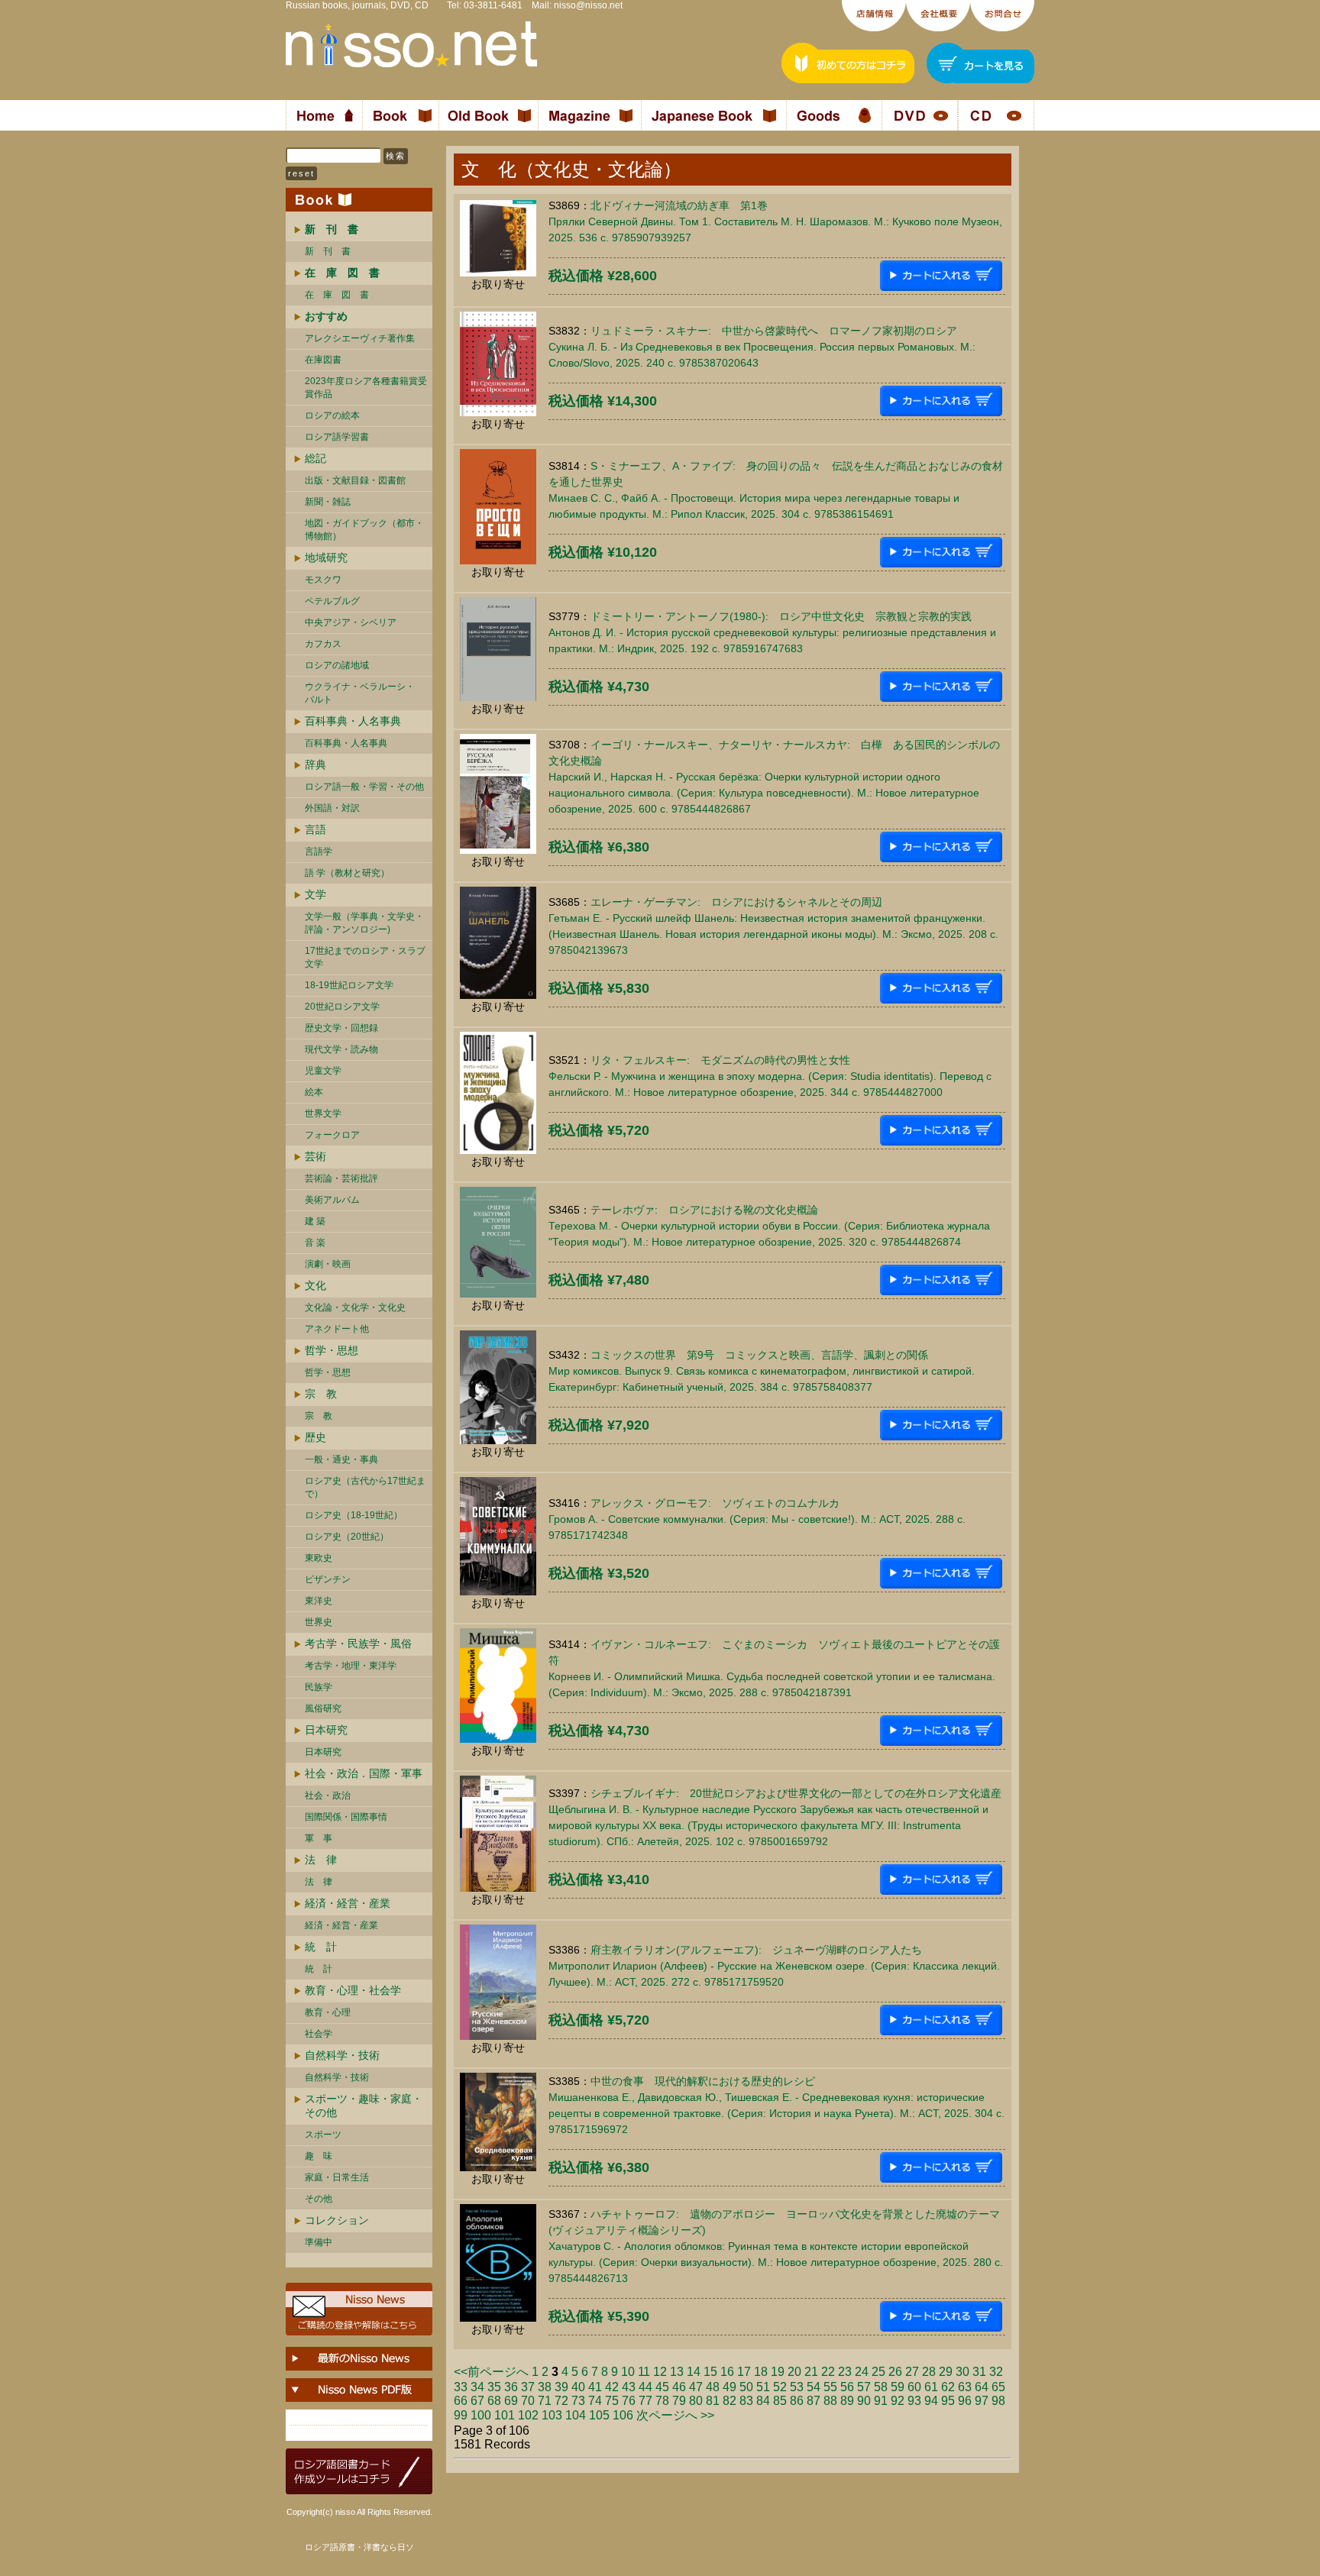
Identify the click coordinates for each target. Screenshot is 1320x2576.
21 (811, 2372)
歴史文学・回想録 (341, 1028)
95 (948, 2401)
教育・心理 (328, 2012)
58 (881, 2387)
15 (710, 2372)
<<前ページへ (491, 2372)
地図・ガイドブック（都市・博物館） (364, 530)
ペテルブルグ (332, 601)
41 (595, 2387)
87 (814, 2401)
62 (948, 2387)
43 (629, 2387)
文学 (315, 894)
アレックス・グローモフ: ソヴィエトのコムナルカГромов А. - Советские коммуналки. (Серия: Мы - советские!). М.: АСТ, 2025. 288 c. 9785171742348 (757, 1519)
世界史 (319, 1622)
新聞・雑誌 (328, 502)
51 (763, 2387)
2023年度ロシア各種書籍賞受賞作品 (366, 388)
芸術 (315, 1156)
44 (645, 2387)
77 (645, 2401)
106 (623, 2415)
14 (694, 2372)
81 (713, 2401)
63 (965, 2387)
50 (746, 2387)
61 (931, 2387)
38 (545, 2387)
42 (612, 2387)
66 (461, 2401)
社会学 (319, 2034)
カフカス (323, 644)
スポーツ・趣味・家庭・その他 (364, 2106)
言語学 (319, 852)
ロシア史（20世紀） (347, 1537)
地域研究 (326, 558)
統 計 (321, 1947)
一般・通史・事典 (341, 1459)
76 (629, 2401)
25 (878, 2372)
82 (730, 2401)
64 (982, 2387)
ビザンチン (328, 1579)
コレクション (337, 2220)
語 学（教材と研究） (347, 873)
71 (545, 2401)
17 (744, 2372)
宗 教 (321, 1394)
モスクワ (323, 580)
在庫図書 (323, 360)
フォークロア (332, 1135)
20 (794, 2372)
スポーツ (323, 2135)
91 (881, 2401)
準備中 (319, 2242)
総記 (315, 458)
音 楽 (315, 1243)
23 (845, 2372)
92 (898, 2401)
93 (914, 2401)
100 (481, 2415)
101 (505, 2415)
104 (576, 2415)
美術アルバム (332, 1200)
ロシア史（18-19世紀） (354, 1515)
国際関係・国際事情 (346, 1817)
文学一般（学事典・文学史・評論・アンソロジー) (364, 923)
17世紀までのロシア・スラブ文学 (365, 957)
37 (528, 2387)
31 (979, 2372)
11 (644, 2372)
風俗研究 (323, 1708)
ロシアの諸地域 (337, 665)
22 (828, 2372)
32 (996, 2372)
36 (511, 2387)
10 (628, 2372)
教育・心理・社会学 (353, 1990)
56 (847, 2387)
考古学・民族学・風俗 (358, 1644)
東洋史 (319, 1601)
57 (864, 2387)
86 (797, 2401)
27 (912, 2372)
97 (982, 2401)
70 (528, 2401)
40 (578, 2387)
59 (898, 2387)
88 (830, 2401)
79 (679, 2401)
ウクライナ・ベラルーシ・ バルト (360, 693)
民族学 (319, 1687)
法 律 (321, 1860)
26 (895, 2372)
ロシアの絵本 (332, 415)
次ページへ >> (675, 2415)
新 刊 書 (328, 251)
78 (662, 2401)
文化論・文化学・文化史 (355, 1307)
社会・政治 (328, 1795)
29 (946, 2372)
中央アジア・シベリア (351, 622)
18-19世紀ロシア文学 (349, 985)
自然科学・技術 (342, 2055)
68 (494, 2401)
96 (965, 2401)
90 (864, 2401)
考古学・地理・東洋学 (351, 1666)
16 (727, 2372)
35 (494, 2387)
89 (847, 2401)
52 (780, 2387)
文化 (315, 1285)
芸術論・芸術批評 (341, 1178)
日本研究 (326, 1730)
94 (931, 2401)
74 (595, 2401)
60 (914, 2387)
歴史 (315, 1437)
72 (561, 2401)
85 (780, 2401)
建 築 (315, 1221)
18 (761, 2372)
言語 (315, 829)
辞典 (315, 764)
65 (998, 2387)
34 (477, 2387)
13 (677, 2372)
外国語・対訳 (332, 808)
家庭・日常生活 (337, 2177)
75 (612, 2401)
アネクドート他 (337, 1329)
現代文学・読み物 (341, 1049)
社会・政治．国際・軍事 (364, 1773)
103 (552, 2415)
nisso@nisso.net (588, 5)
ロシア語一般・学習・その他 (364, 787)
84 (763, 2401)
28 (929, 2372)
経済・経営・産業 (348, 1903)
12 (660, 2372)
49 (730, 2387)
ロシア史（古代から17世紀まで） (365, 1487)
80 (696, 2401)
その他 (319, 2199)
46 (679, 2387)
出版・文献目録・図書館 (355, 480)
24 (862, 2372)
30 (962, 2372)
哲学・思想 (332, 1350)
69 (511, 2401)
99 (461, 2415)
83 (746, 2401)
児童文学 (323, 1071)
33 (461, 2387)
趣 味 (319, 2156)
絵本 (314, 1092)
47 (696, 2387)
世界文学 (323, 1113)
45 (662, 2387)
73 (578, 2401)
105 (599, 2415)
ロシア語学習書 (337, 437)
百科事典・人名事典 (353, 721)
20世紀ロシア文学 (342, 1007)
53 (797, 2387)
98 (998, 2401)
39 (561, 2387)
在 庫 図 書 (337, 295)
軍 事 (319, 1838)
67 (477, 2401)
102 (528, 2415)
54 (814, 2387)
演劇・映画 (328, 1264)
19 (778, 2372)
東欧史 (319, 1558)
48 (713, 2387)
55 (830, 2387)
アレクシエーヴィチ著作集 (360, 338)
